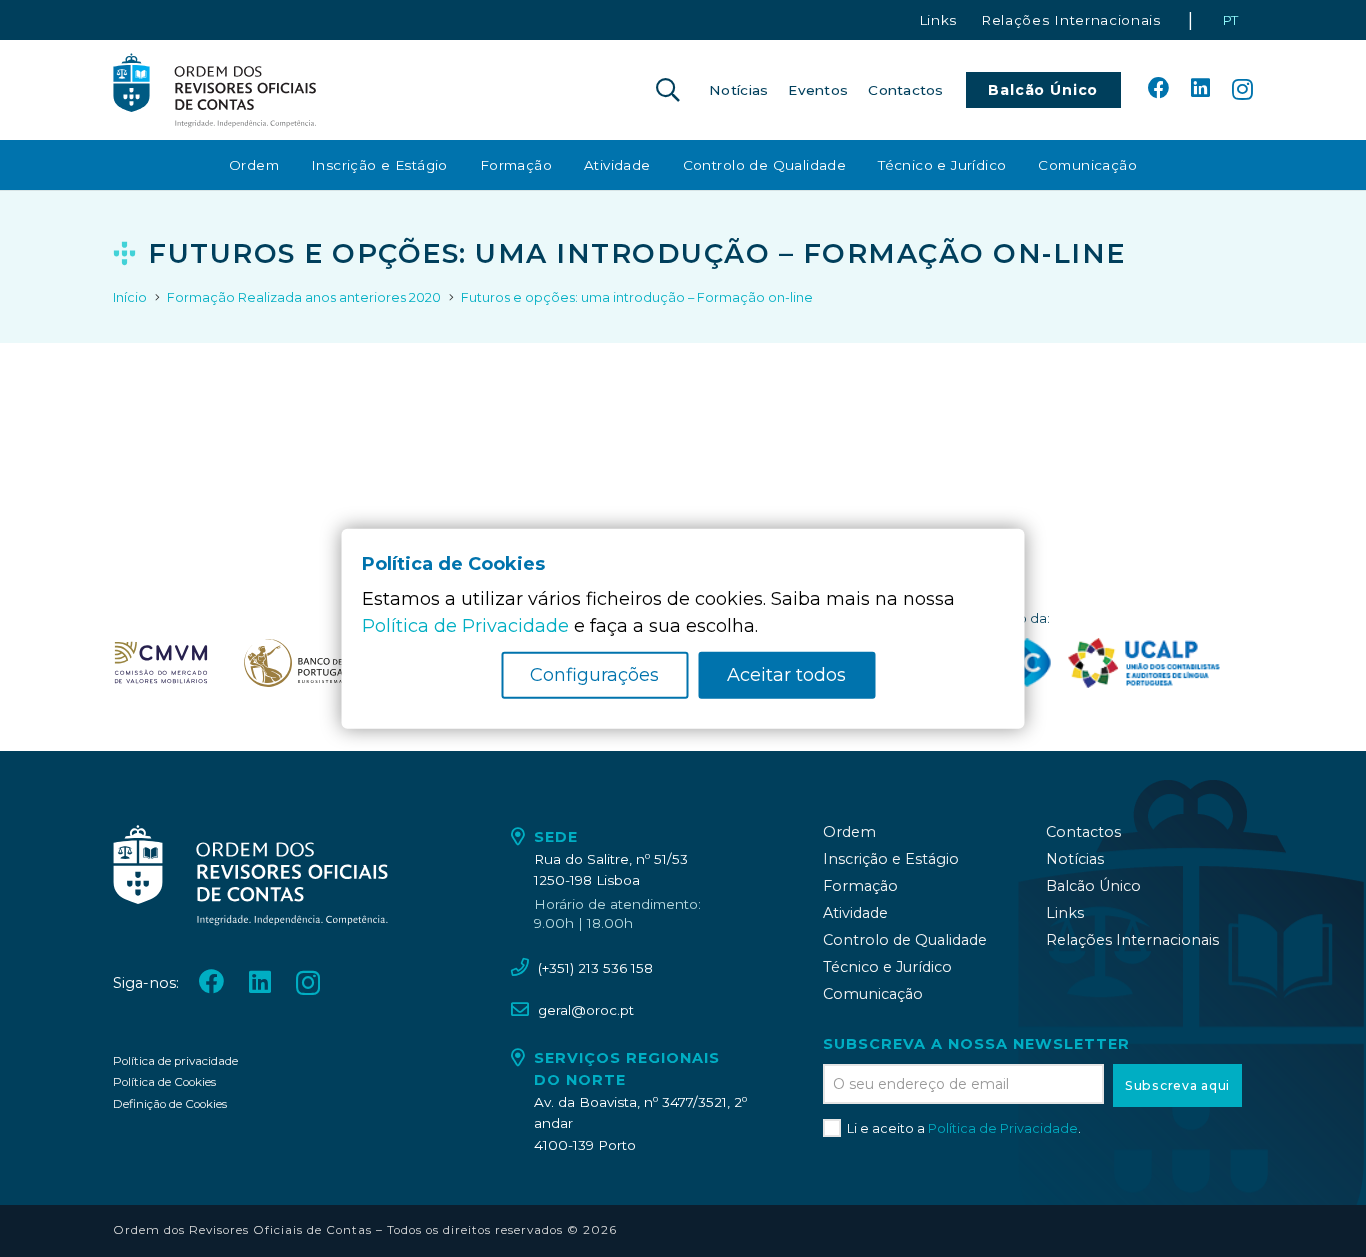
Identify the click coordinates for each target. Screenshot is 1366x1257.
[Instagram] (1242, 90)
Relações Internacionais (1132, 940)
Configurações (594, 675)
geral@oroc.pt (586, 1010)
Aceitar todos (786, 675)
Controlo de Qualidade (905, 940)
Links (1065, 913)
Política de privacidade (175, 1061)
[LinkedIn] (1200, 89)
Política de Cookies (164, 1082)
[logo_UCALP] (1144, 663)
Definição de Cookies (170, 1104)
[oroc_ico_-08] (296, 663)
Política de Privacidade (1003, 1128)
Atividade (855, 913)
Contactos (1083, 832)
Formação (860, 886)
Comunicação (873, 994)
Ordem (849, 832)
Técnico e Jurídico (887, 967)
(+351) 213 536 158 (595, 968)
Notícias (1075, 859)
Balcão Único (1093, 886)
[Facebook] (1159, 89)
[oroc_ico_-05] (215, 90)
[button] (667, 90)
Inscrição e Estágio (891, 859)
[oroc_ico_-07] (161, 663)
